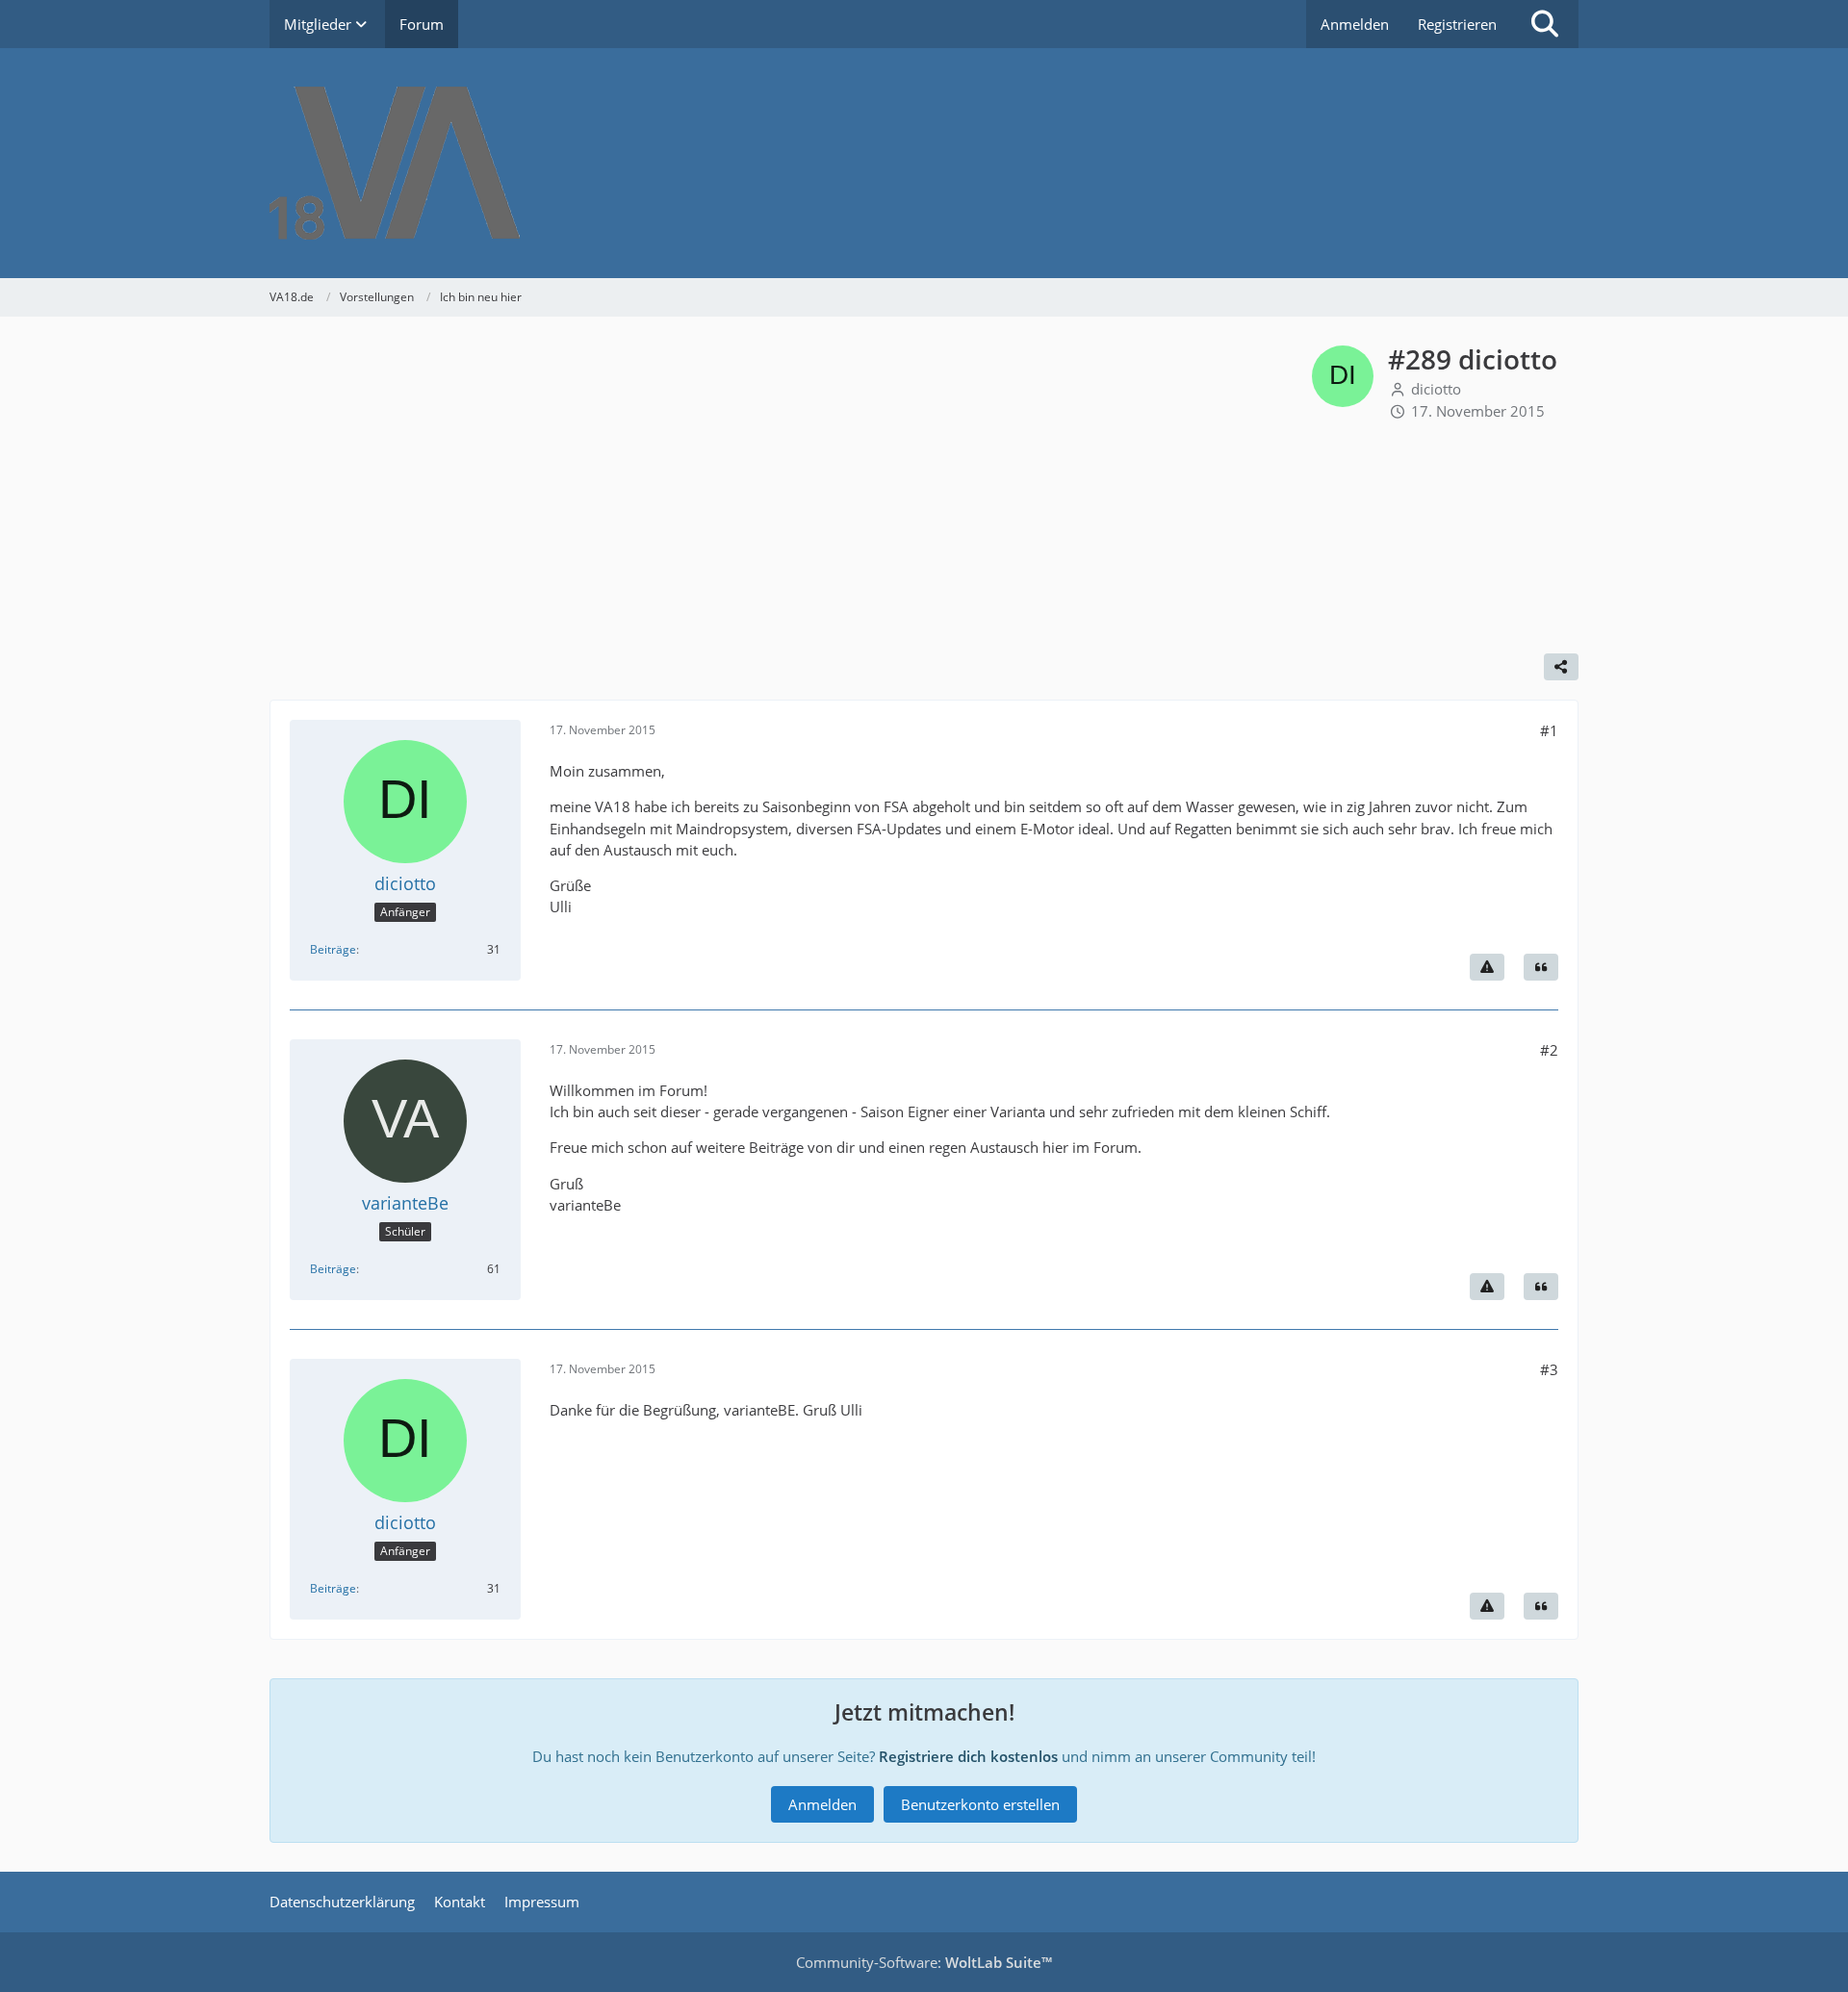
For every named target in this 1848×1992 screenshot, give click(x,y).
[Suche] (1545, 24)
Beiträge (333, 949)
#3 (1549, 1369)
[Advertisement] (791, 490)
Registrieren (1457, 24)
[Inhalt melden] (1487, 967)
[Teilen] (1561, 667)
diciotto (1436, 389)
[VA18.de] (924, 163)
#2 (1549, 1050)
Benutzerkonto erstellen (980, 1804)
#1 (1549, 730)
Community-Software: (924, 1962)
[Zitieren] (1541, 967)
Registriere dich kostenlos (968, 1756)
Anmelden (1355, 24)
